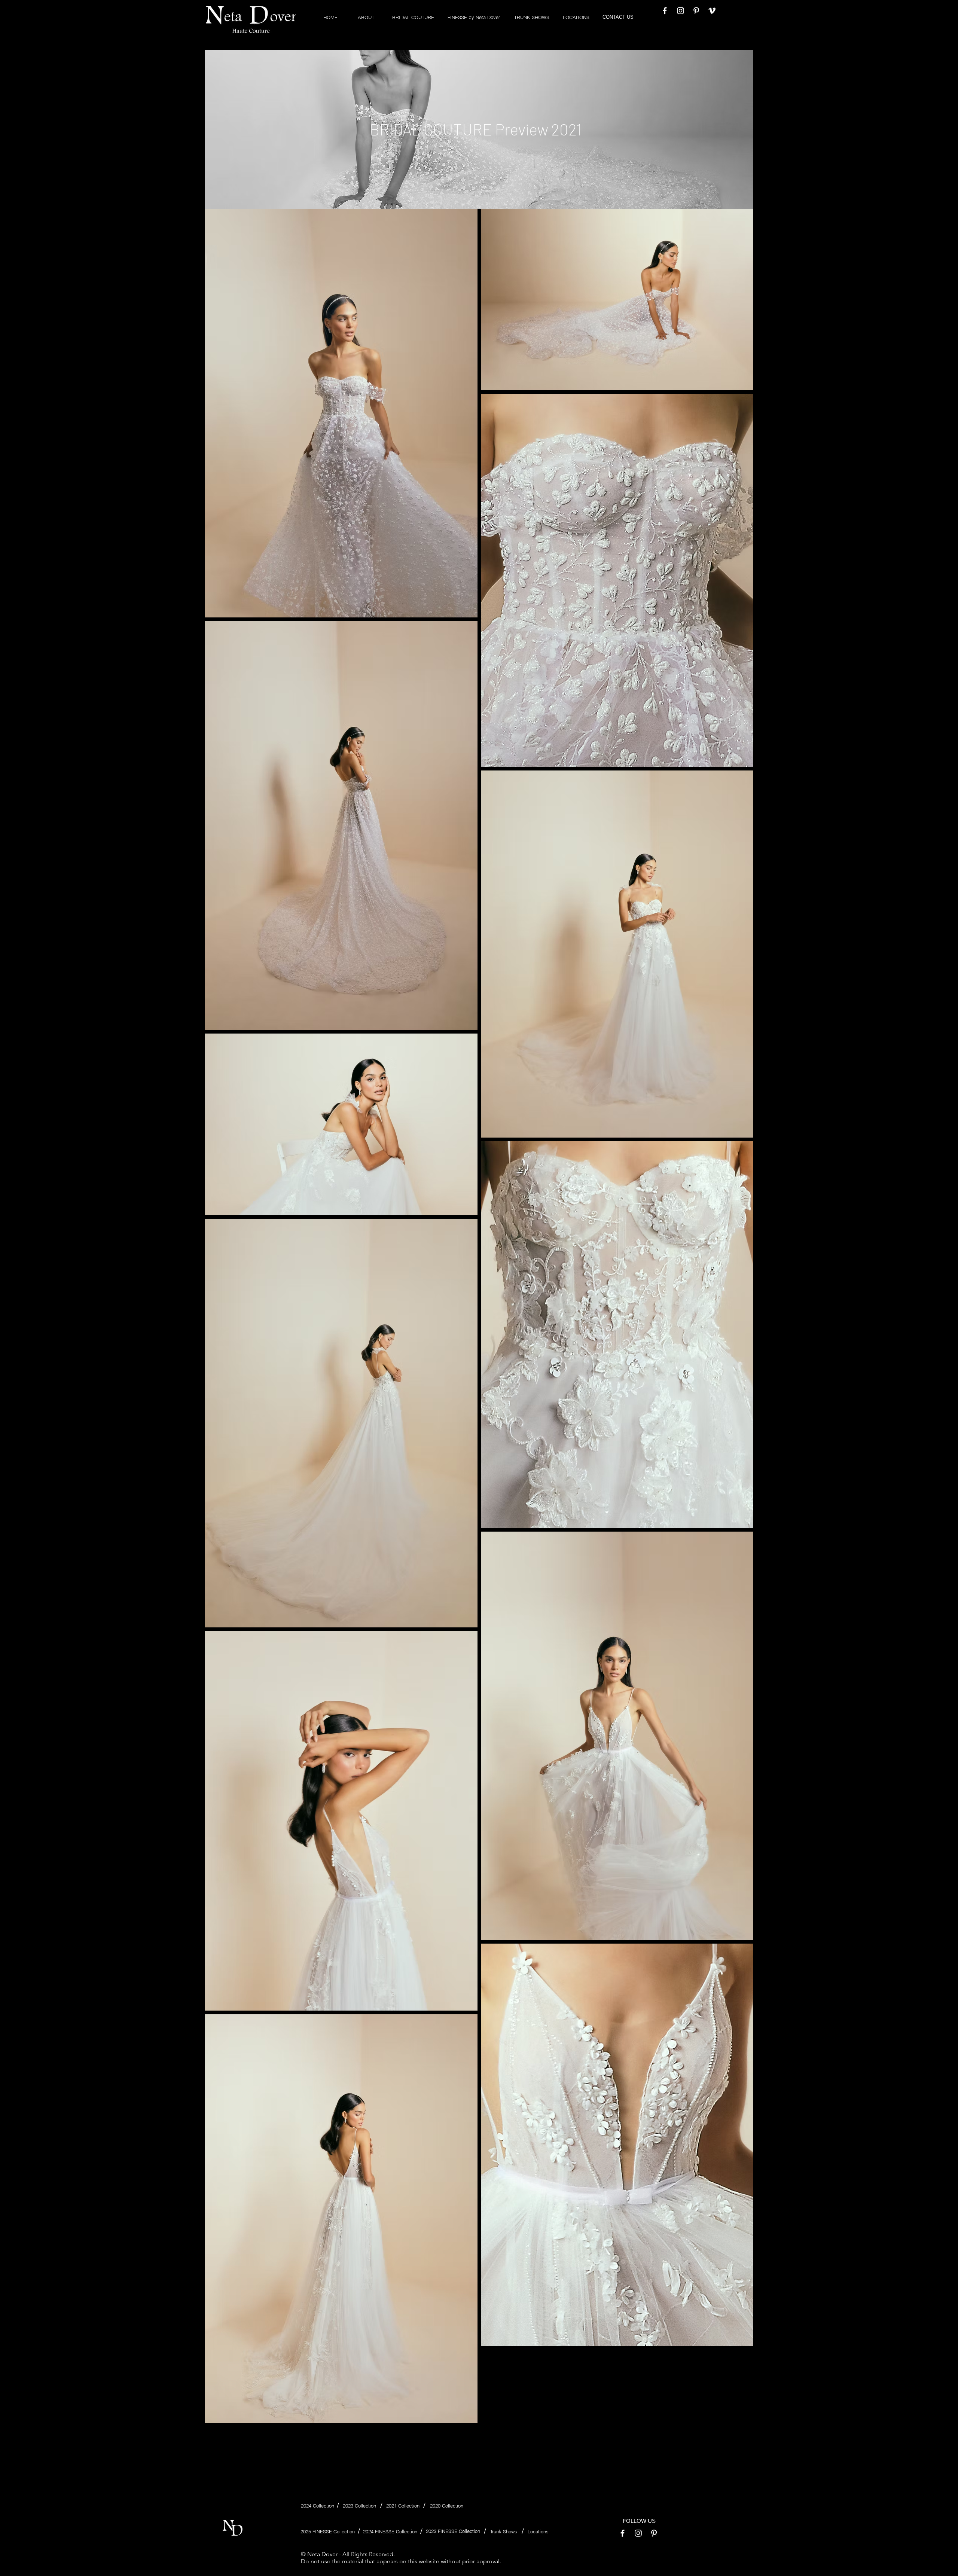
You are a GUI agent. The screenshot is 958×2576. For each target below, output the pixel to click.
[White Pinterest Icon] (696, 11)
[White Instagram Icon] (681, 11)
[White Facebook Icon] (665, 11)
